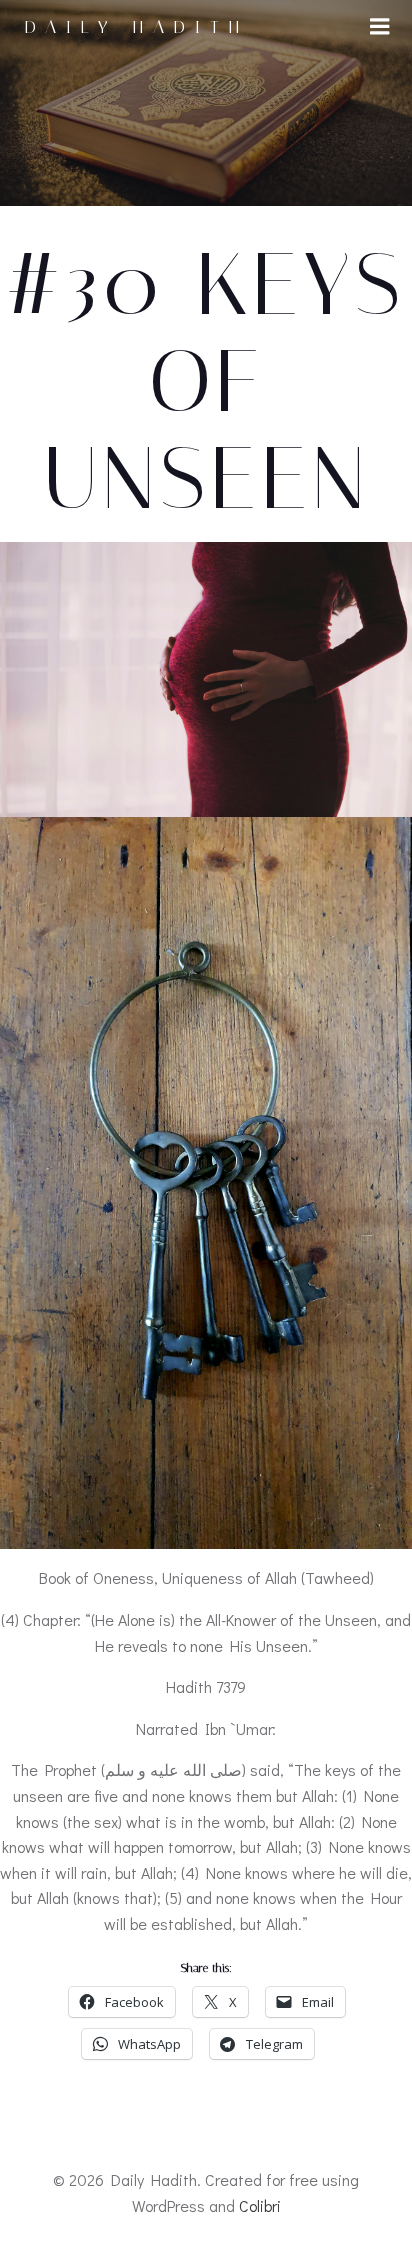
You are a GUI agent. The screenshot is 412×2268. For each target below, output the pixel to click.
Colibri (260, 2205)
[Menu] (380, 27)
